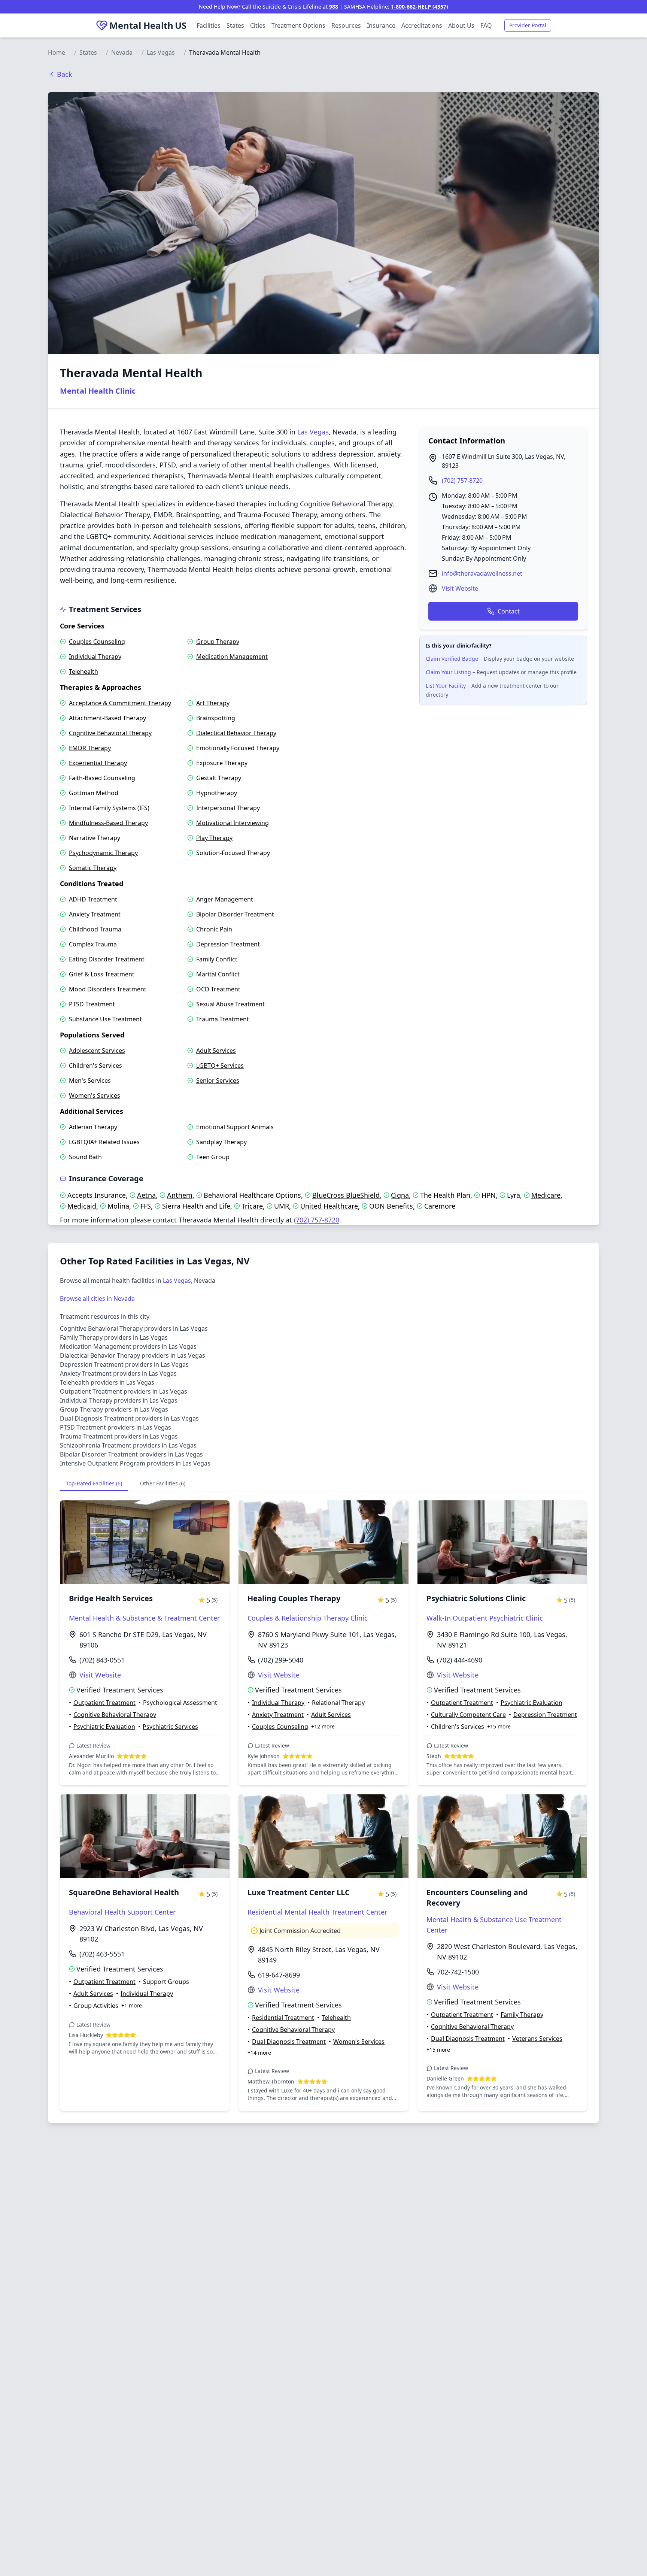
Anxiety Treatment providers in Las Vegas (118, 1373)
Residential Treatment (283, 2018)
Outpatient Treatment (104, 1703)
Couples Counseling (97, 642)
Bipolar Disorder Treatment (235, 914)
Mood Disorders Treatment (108, 989)
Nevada (122, 52)
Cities (258, 25)
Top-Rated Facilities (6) (94, 1483)
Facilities (209, 25)
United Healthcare (329, 1206)
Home (57, 52)
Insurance (381, 25)
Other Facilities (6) (163, 1483)
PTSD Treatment (92, 1004)
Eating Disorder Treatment (107, 959)
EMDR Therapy (90, 748)
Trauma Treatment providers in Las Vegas (119, 1436)
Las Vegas (161, 52)
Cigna (400, 1195)
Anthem (180, 1195)
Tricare (252, 1206)
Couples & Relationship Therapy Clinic (308, 1618)
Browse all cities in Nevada (97, 1298)
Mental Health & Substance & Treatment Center (144, 1618)
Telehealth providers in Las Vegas (107, 1382)
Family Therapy (522, 2015)
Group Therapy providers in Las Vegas (114, 1409)
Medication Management (232, 657)
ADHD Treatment (93, 899)
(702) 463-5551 (102, 1954)
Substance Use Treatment (105, 1019)
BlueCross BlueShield (346, 1195)
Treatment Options (298, 25)
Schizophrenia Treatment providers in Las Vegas (128, 1445)
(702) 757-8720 (462, 481)
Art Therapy (213, 703)
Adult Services (216, 1051)
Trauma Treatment (223, 1019)
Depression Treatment (228, 944)
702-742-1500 (458, 1972)
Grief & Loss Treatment (102, 974)
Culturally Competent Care (468, 1715)
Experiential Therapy (98, 763)
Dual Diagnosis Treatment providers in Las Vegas (129, 1418)
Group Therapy (218, 642)
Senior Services (218, 1081)
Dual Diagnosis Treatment (289, 2042)
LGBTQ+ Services (220, 1066)
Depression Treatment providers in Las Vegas (124, 1364)
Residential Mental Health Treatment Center (317, 1912)
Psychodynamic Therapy (103, 853)
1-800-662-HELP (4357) (420, 7)
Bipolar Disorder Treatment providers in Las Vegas (131, 1454)
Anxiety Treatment (95, 914)
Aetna (146, 1195)
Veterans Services (537, 2039)
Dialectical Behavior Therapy (236, 733)
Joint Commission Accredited (300, 1931)
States (235, 25)
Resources (346, 25)
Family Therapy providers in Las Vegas (114, 1337)
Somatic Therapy (93, 868)
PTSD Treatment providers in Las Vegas (116, 1427)
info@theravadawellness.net (482, 573)
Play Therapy (214, 838)
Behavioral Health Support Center (122, 1912)
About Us (461, 25)
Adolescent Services (97, 1051)
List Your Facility (446, 686)
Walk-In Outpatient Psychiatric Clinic (485, 1618)
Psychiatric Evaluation (104, 1727)
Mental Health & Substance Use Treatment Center (494, 1925)
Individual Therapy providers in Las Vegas (119, 1400)
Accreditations (422, 25)
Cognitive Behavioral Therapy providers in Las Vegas (134, 1328)
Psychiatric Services (170, 1727)
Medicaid (82, 1206)
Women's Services (95, 1095)
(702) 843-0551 (102, 1660)
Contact (509, 611)
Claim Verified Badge (452, 659)
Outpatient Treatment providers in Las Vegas (124, 1391)
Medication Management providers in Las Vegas (128, 1346)
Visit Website (460, 588)
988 (334, 7)
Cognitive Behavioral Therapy (110, 733)
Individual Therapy (95, 657)
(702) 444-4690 (460, 1660)
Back (65, 74)
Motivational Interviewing (233, 823)
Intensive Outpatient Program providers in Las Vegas (135, 1463)
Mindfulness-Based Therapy (108, 823)
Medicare (546, 1195)
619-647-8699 (279, 1975)
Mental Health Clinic (98, 391)
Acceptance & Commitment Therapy (120, 703)
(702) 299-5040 (281, 1660)
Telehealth (83, 672)
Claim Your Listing (448, 672)
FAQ (486, 25)
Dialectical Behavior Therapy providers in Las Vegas (133, 1355)
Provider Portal (528, 25)
